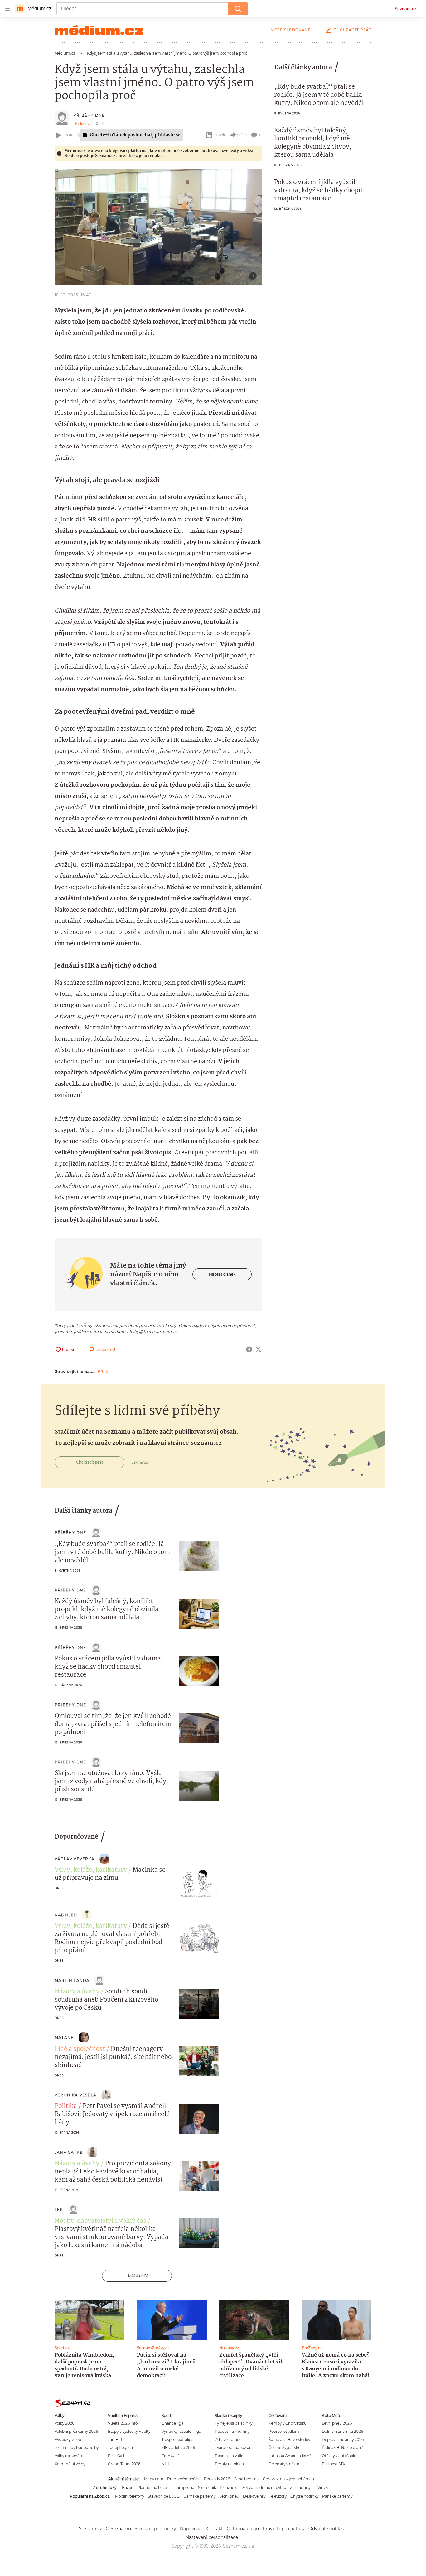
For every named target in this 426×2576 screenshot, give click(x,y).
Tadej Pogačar (121, 2448)
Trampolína (184, 2488)
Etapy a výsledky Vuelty (129, 2431)
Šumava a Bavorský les (289, 2439)
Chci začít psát (352, 30)
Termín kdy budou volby (77, 2448)
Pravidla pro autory (284, 2529)
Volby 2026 (64, 2423)
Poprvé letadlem (284, 2431)
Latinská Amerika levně (290, 2456)
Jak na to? (140, 1462)
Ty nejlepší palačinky (234, 2423)
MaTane (64, 2038)
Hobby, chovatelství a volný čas (100, 2221)
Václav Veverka (75, 1859)
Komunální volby (70, 2464)
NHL (166, 2464)
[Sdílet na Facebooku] (249, 1349)
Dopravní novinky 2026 (343, 2439)
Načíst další (137, 2276)
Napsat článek (222, 1274)
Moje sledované (291, 30)
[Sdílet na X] (259, 1349)
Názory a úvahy (77, 1992)
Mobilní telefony (130, 2496)
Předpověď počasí (184, 2479)
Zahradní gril (302, 2488)
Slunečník (207, 2488)
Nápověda (191, 2529)
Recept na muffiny (232, 2431)
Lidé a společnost (80, 2049)
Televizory (278, 2496)
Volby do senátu (69, 2456)
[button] (158, 227)
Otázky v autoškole (339, 2456)
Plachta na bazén (153, 2488)
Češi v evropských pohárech (288, 2479)
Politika (66, 2106)
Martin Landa (72, 1980)
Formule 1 (171, 2456)
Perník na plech (229, 2464)
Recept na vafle (229, 2456)
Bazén (128, 2488)
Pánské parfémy (337, 2496)
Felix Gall (116, 2456)
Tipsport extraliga (178, 2439)
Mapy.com (154, 2479)
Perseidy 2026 (217, 2479)
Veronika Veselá (75, 2095)
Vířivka (324, 2488)
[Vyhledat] (238, 9)
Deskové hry (254, 2496)
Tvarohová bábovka (232, 2448)
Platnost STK (334, 2464)
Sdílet (242, 135)
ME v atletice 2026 (178, 2448)
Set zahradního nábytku (264, 2488)
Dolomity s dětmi (284, 2464)
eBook (219, 135)
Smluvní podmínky (155, 2529)
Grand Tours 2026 (124, 2464)
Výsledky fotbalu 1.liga (181, 2431)
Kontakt (214, 2529)
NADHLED (66, 1915)
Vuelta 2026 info (123, 2423)
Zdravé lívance (228, 2439)
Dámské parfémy (199, 2496)
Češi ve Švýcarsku (285, 2448)
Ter (59, 2209)
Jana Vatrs (68, 2152)
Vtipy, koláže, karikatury (91, 1870)
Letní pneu (229, 2496)
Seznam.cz (405, 9)
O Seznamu (118, 2529)
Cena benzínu (246, 2479)
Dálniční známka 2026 (342, 2431)
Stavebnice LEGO (164, 2496)
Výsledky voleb (68, 2439)
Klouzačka (229, 2488)
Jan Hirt (115, 2439)
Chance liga (172, 2423)
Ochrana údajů (243, 2529)
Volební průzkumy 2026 (76, 2431)
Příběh (104, 1371)
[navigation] (7, 9)
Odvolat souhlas (326, 2529)
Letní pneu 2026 (337, 2423)
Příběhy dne (89, 115)
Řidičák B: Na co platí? (342, 2448)
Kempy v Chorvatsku (288, 2423)
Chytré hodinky (304, 2496)
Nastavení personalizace (212, 2537)
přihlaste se (167, 135)
